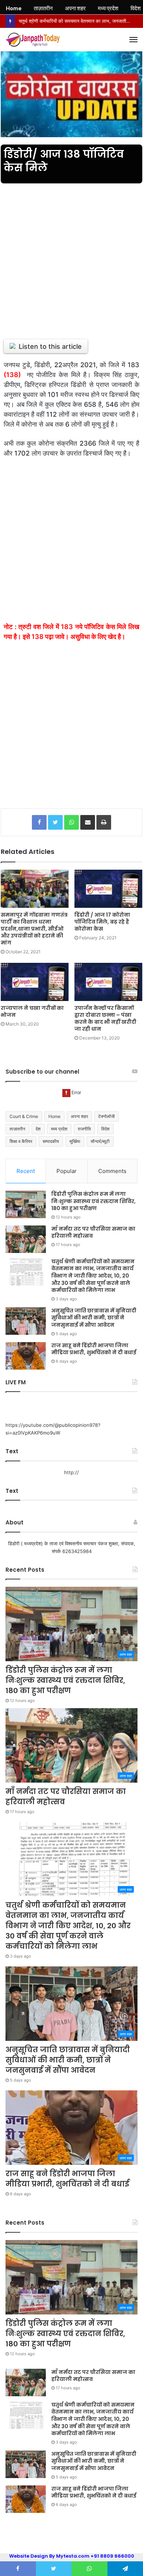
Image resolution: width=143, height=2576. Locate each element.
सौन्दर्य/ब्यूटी (100, 1141)
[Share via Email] (88, 822)
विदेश (105, 1129)
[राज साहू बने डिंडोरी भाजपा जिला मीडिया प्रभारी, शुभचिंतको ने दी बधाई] (26, 1356)
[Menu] (133, 40)
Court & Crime (24, 1116)
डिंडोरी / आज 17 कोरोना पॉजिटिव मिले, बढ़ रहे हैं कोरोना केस (102, 922)
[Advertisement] (71, 257)
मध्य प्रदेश (59, 1129)
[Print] (104, 822)
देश (38, 1129)
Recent (26, 1171)
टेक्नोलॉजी (107, 1116)
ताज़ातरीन (17, 1129)
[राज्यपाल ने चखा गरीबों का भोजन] (35, 982)
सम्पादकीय (51, 1141)
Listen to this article (50, 346)
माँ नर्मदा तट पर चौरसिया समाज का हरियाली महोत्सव (93, 1232)
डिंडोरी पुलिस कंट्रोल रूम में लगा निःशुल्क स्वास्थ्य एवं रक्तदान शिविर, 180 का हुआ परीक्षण (93, 1201)
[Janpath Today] (33, 40)
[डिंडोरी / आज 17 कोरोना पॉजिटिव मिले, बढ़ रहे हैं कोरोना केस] (108, 889)
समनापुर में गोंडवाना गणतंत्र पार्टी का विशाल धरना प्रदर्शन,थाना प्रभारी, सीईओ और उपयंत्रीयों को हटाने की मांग (34, 929)
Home (54, 1116)
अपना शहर (79, 1116)
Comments (112, 1171)
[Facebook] (39, 822)
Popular (67, 1171)
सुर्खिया (75, 1141)
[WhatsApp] (71, 822)
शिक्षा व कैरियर (21, 1141)
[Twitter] (55, 822)
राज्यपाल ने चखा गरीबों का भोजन (32, 1011)
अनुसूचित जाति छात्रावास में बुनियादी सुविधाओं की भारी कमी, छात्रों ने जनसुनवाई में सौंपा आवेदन (94, 1318)
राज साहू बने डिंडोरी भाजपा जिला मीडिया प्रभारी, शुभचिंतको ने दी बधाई (94, 1349)
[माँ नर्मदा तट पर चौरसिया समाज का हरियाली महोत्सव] (26, 1239)
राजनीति (84, 1129)
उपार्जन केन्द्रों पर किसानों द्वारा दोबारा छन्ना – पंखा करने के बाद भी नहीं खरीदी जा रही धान (105, 1018)
